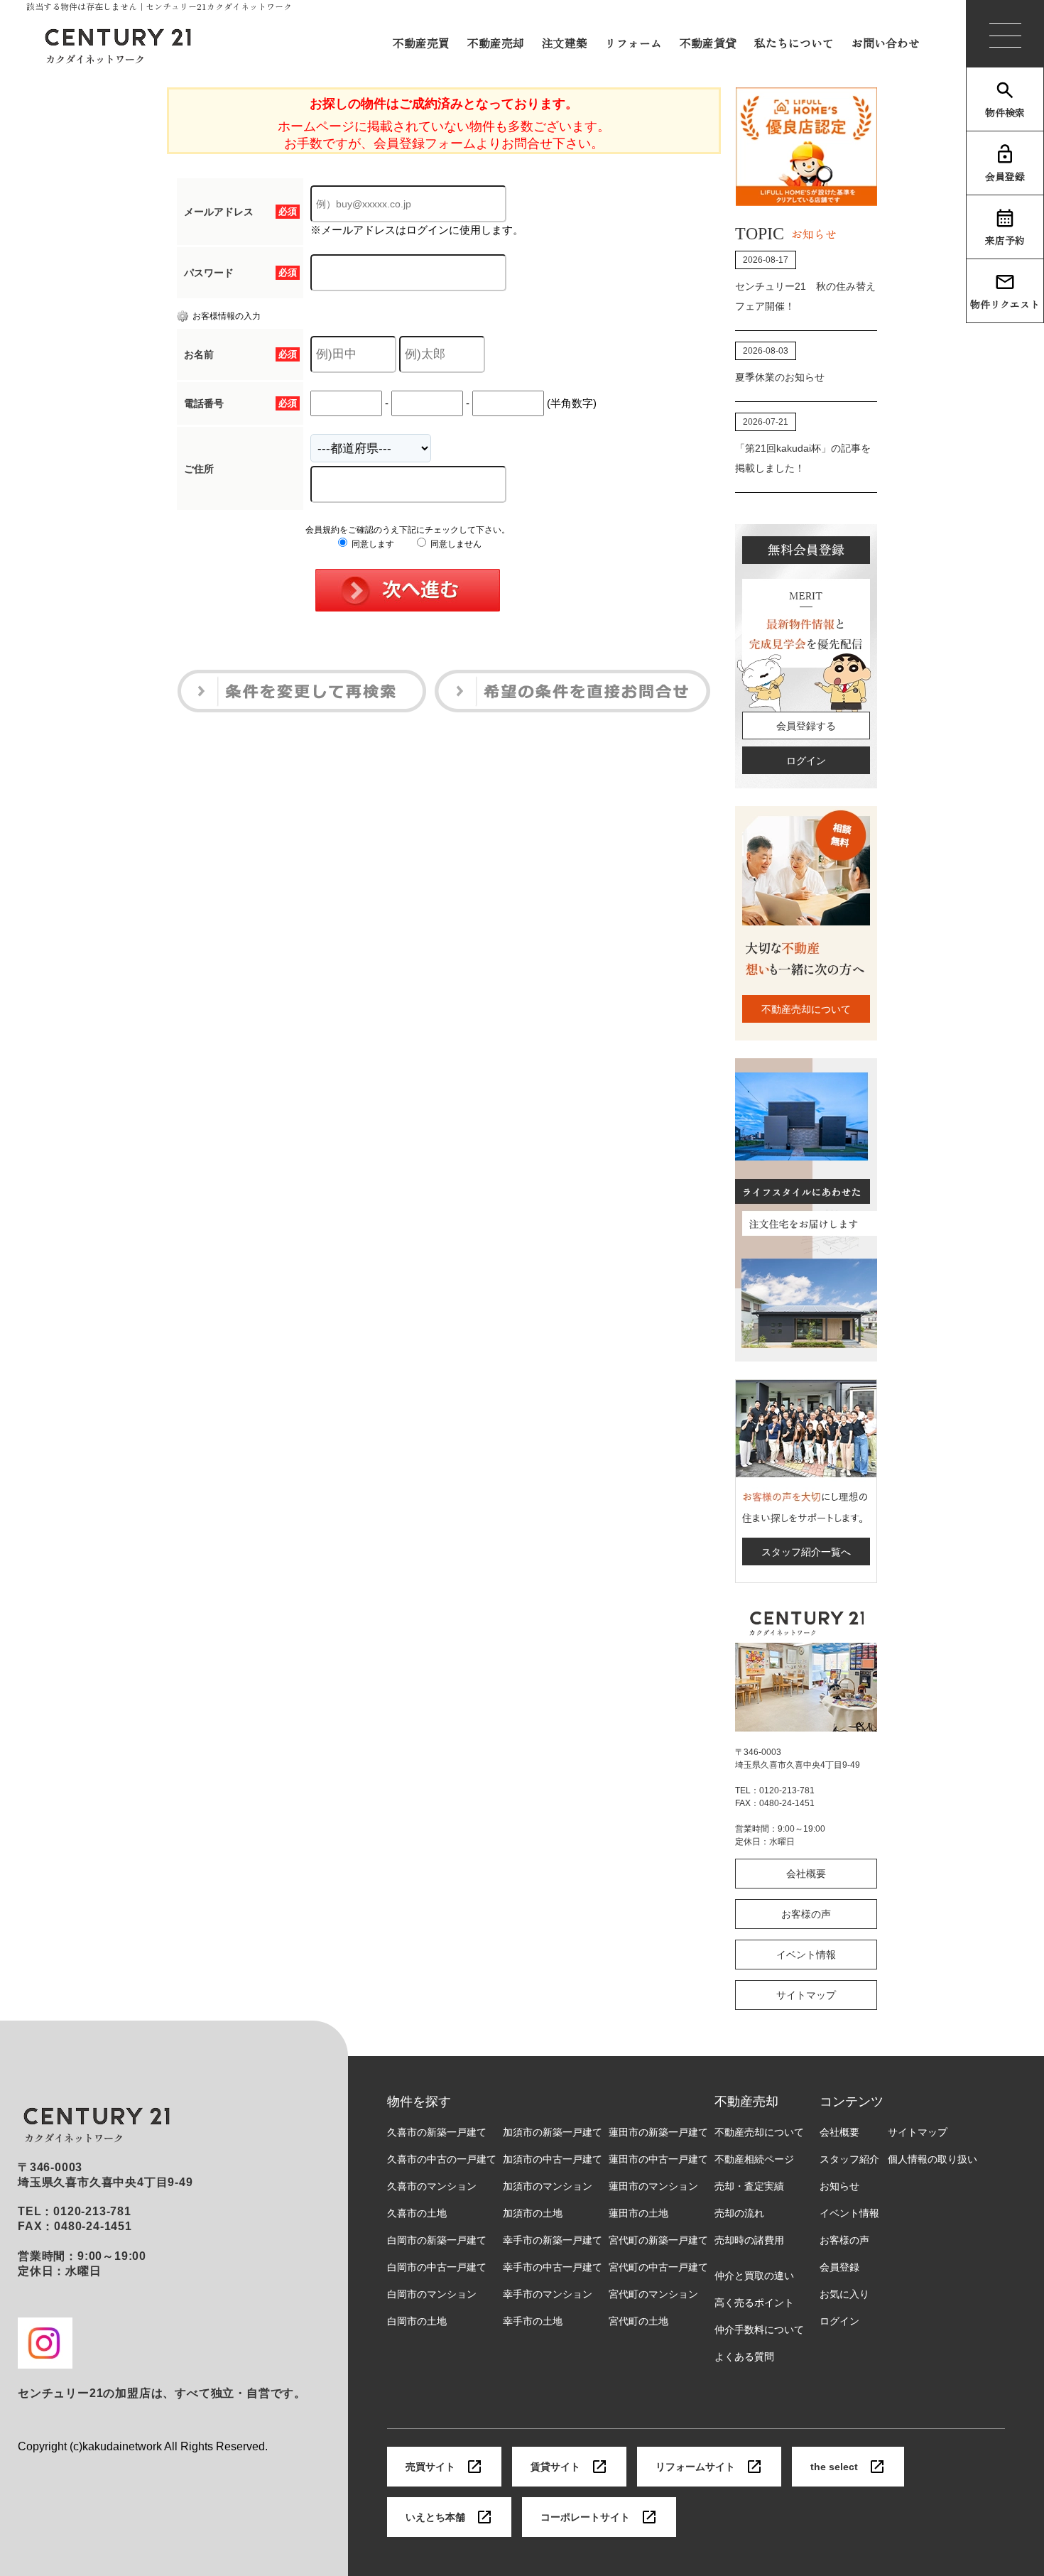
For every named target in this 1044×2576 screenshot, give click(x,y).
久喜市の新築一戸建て (437, 2132)
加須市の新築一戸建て (553, 2132)
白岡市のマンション (432, 2294)
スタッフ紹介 (849, 2159)
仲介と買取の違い (754, 2276)
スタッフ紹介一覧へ (806, 1552)
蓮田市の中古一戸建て (658, 2159)
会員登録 (1005, 176)
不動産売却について (806, 1009)
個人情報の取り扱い (932, 2159)
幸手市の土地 (533, 2321)
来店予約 (1005, 240)
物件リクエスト (1005, 304)
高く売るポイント (754, 2303)
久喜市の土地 (417, 2213)
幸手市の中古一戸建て (553, 2267)
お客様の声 (806, 1914)
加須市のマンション (548, 2186)
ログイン (806, 761)
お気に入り (844, 2294)
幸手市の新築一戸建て (553, 2240)
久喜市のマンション (432, 2186)
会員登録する (806, 726)
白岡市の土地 (417, 2321)
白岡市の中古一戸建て (437, 2267)
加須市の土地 (533, 2213)
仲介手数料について (759, 2330)
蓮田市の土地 (638, 2213)
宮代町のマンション (653, 2294)
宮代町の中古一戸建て (658, 2267)
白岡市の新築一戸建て (437, 2240)
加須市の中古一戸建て (553, 2159)
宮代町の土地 (638, 2321)
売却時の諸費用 (749, 2240)
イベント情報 (806, 1955)
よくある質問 (744, 2357)
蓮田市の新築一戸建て (658, 2132)
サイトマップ (806, 1995)
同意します (372, 544)
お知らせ (839, 2186)
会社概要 (806, 1874)
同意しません (455, 544)
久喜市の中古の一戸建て (442, 2159)
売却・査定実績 (749, 2186)
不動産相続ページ (754, 2159)
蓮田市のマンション (653, 2186)
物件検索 (1005, 112)
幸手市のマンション (548, 2294)
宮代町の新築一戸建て (658, 2240)
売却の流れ (739, 2213)
